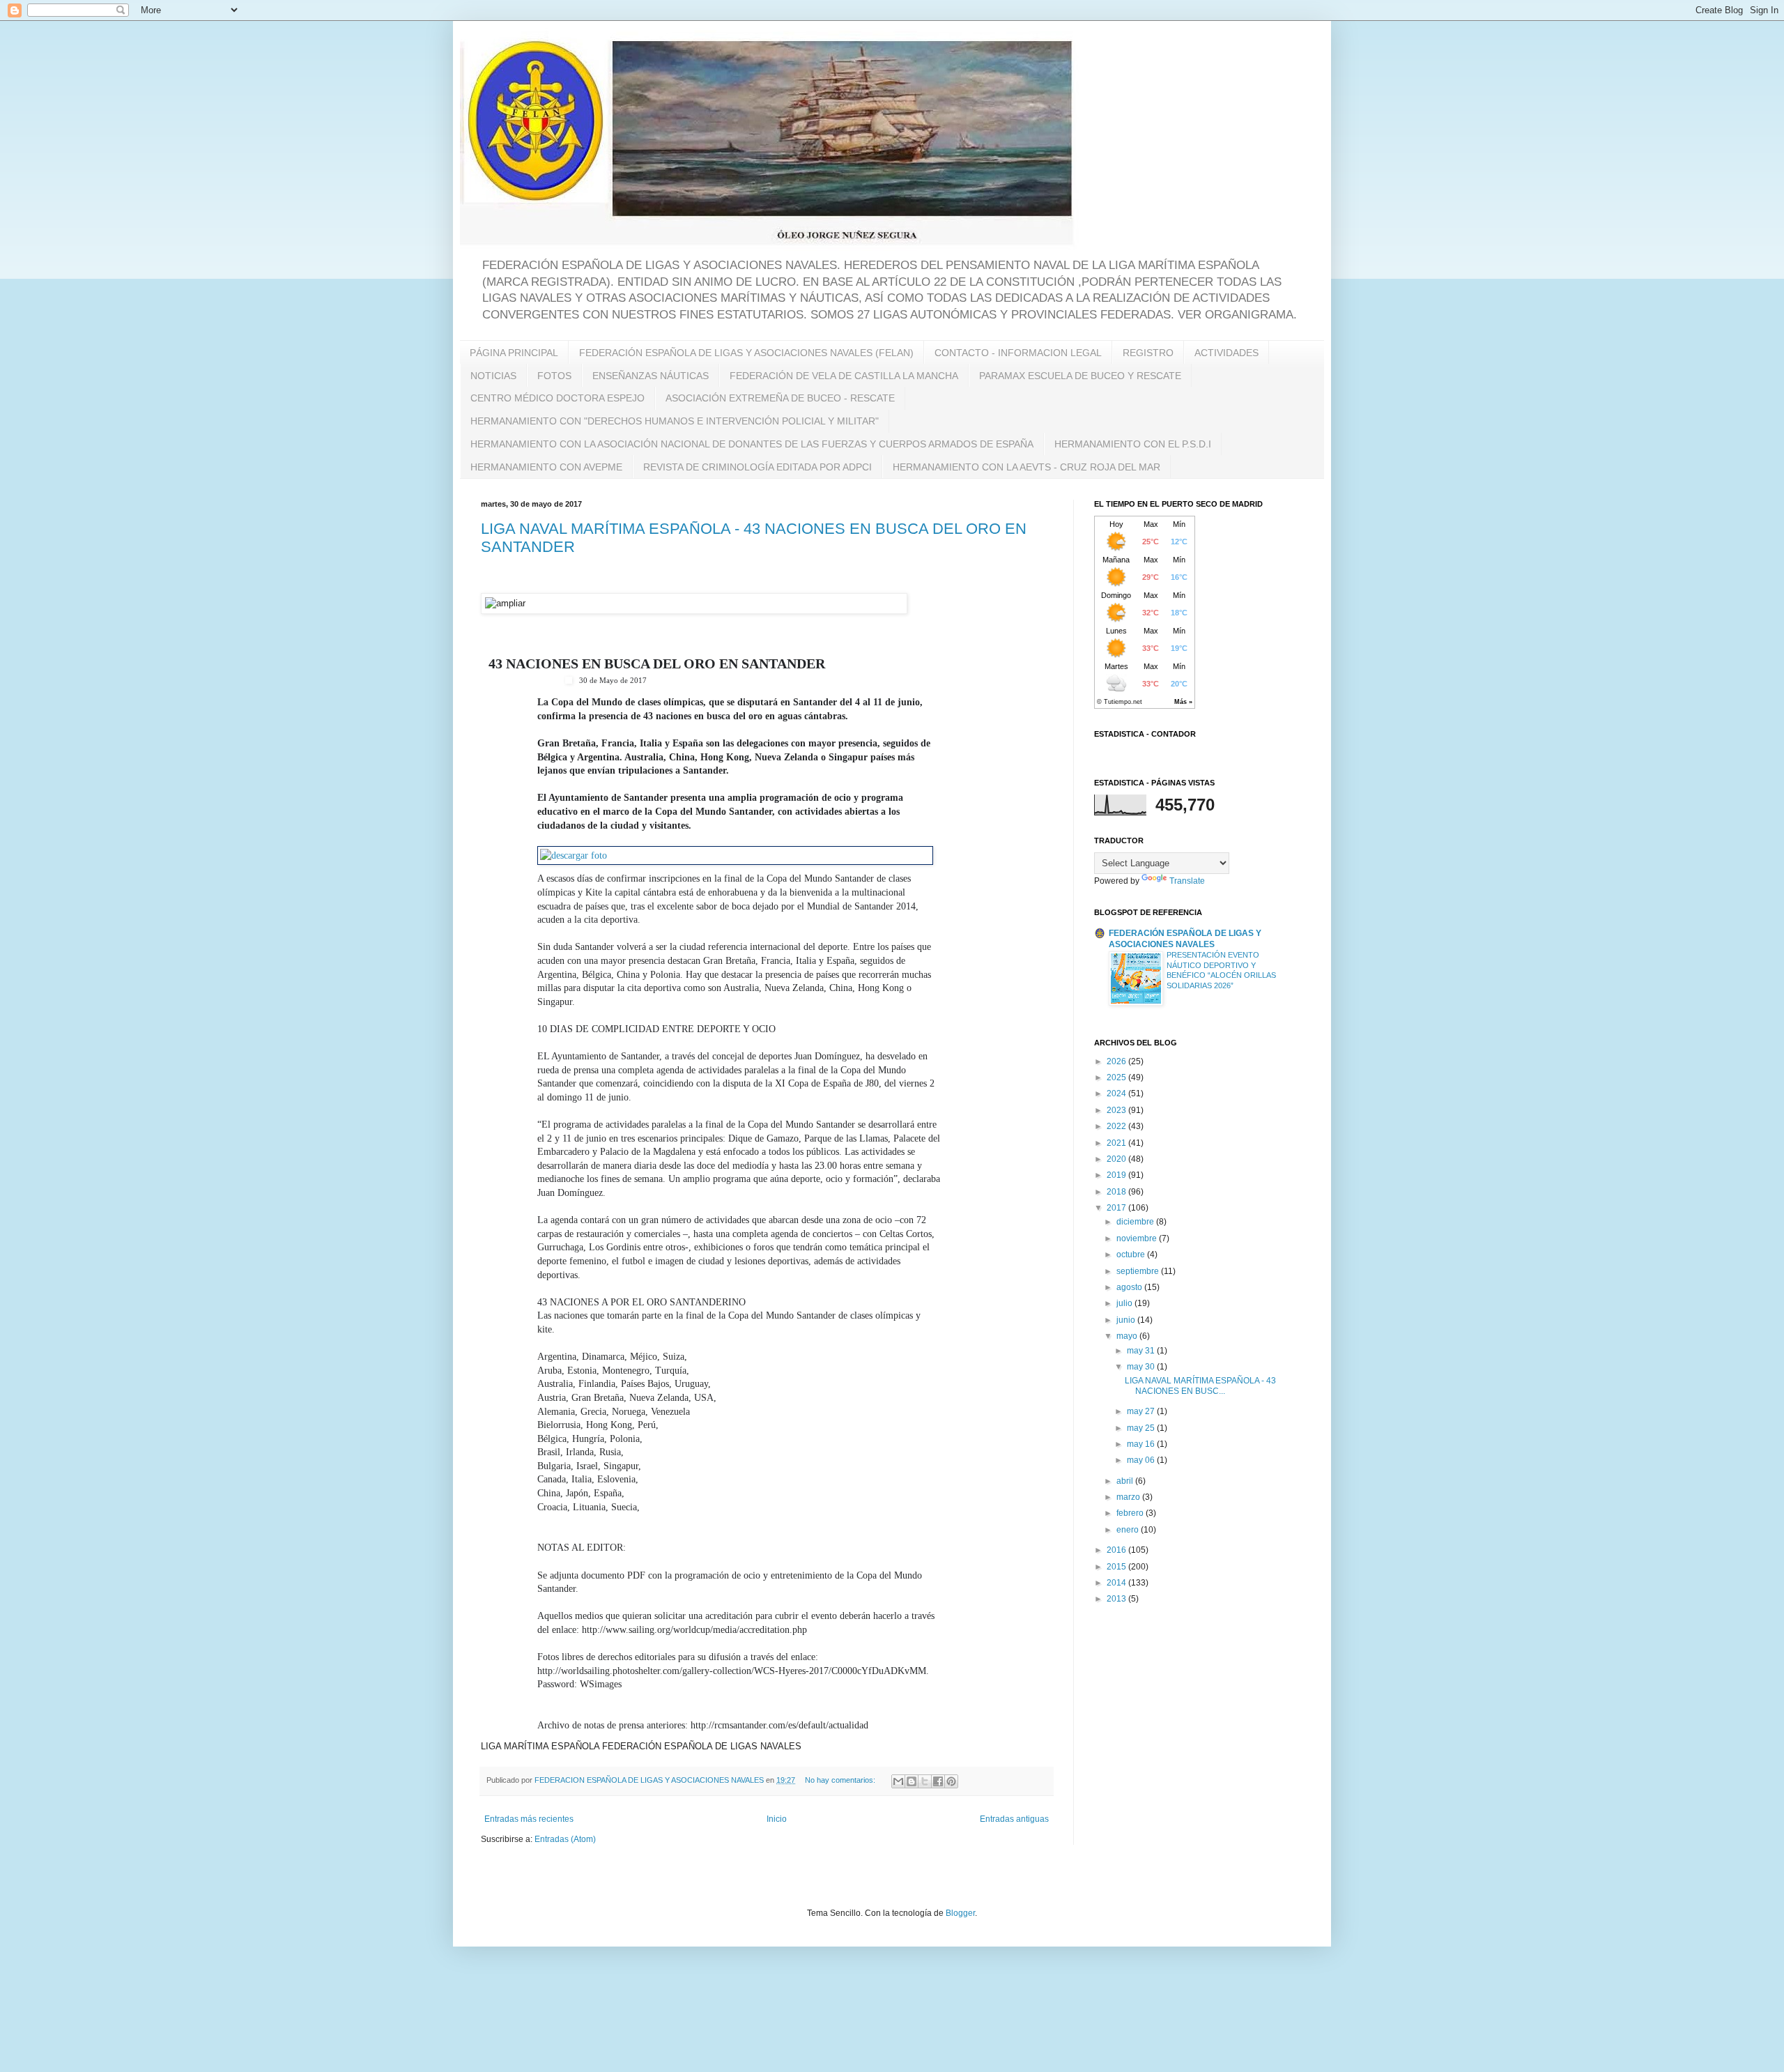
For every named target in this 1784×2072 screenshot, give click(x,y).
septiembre (1139, 1271)
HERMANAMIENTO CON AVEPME (546, 467)
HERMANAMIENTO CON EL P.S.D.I (1133, 444)
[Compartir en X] (925, 1781)
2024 (1117, 1093)
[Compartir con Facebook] (938, 1781)
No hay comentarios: (841, 1780)
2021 (1117, 1143)
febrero (1131, 1513)
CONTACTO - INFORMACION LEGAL (1018, 353)
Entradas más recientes (529, 1819)
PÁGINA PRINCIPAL (514, 353)
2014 (1117, 1583)
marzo (1129, 1497)
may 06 (1142, 1460)
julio (1125, 1303)
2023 (1117, 1110)
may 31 (1142, 1351)
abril (1126, 1481)
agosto (1130, 1287)
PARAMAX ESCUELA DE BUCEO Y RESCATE (1080, 376)
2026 (1117, 1061)
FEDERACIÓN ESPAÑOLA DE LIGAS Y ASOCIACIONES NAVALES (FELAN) (746, 353)
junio (1127, 1320)
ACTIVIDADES (1226, 353)
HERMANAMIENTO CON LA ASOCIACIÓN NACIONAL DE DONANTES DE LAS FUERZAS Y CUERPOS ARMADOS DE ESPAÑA (752, 444)
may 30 (1142, 1367)
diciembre (1136, 1222)
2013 (1117, 1599)
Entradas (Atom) (565, 1839)
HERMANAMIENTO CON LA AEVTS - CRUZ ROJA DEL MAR (1026, 467)
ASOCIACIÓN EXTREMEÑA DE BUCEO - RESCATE (780, 398)
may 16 (1142, 1444)
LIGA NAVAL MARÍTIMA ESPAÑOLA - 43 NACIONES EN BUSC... (1200, 1386)
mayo (1128, 1336)
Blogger (960, 1913)
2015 (1117, 1567)
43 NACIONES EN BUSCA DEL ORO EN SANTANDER (657, 663)
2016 (1117, 1550)
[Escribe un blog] (912, 1781)
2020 (1117, 1159)
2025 (1117, 1077)
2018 (1117, 1192)
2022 (1117, 1126)
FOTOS (554, 376)
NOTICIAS (493, 376)
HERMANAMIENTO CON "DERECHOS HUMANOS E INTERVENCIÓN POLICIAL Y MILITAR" (675, 421)
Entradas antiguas (1014, 1819)
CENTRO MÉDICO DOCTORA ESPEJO (557, 398)
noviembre (1138, 1238)
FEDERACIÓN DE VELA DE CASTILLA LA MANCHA (844, 376)
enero (1129, 1530)
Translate (1187, 881)
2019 (1117, 1175)
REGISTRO (1148, 353)
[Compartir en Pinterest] (951, 1781)
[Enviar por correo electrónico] (898, 1781)
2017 (1117, 1208)
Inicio (777, 1819)
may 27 (1142, 1411)
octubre (1132, 1254)
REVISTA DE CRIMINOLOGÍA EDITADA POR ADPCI (758, 467)
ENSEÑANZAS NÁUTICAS (651, 376)
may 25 (1142, 1428)
